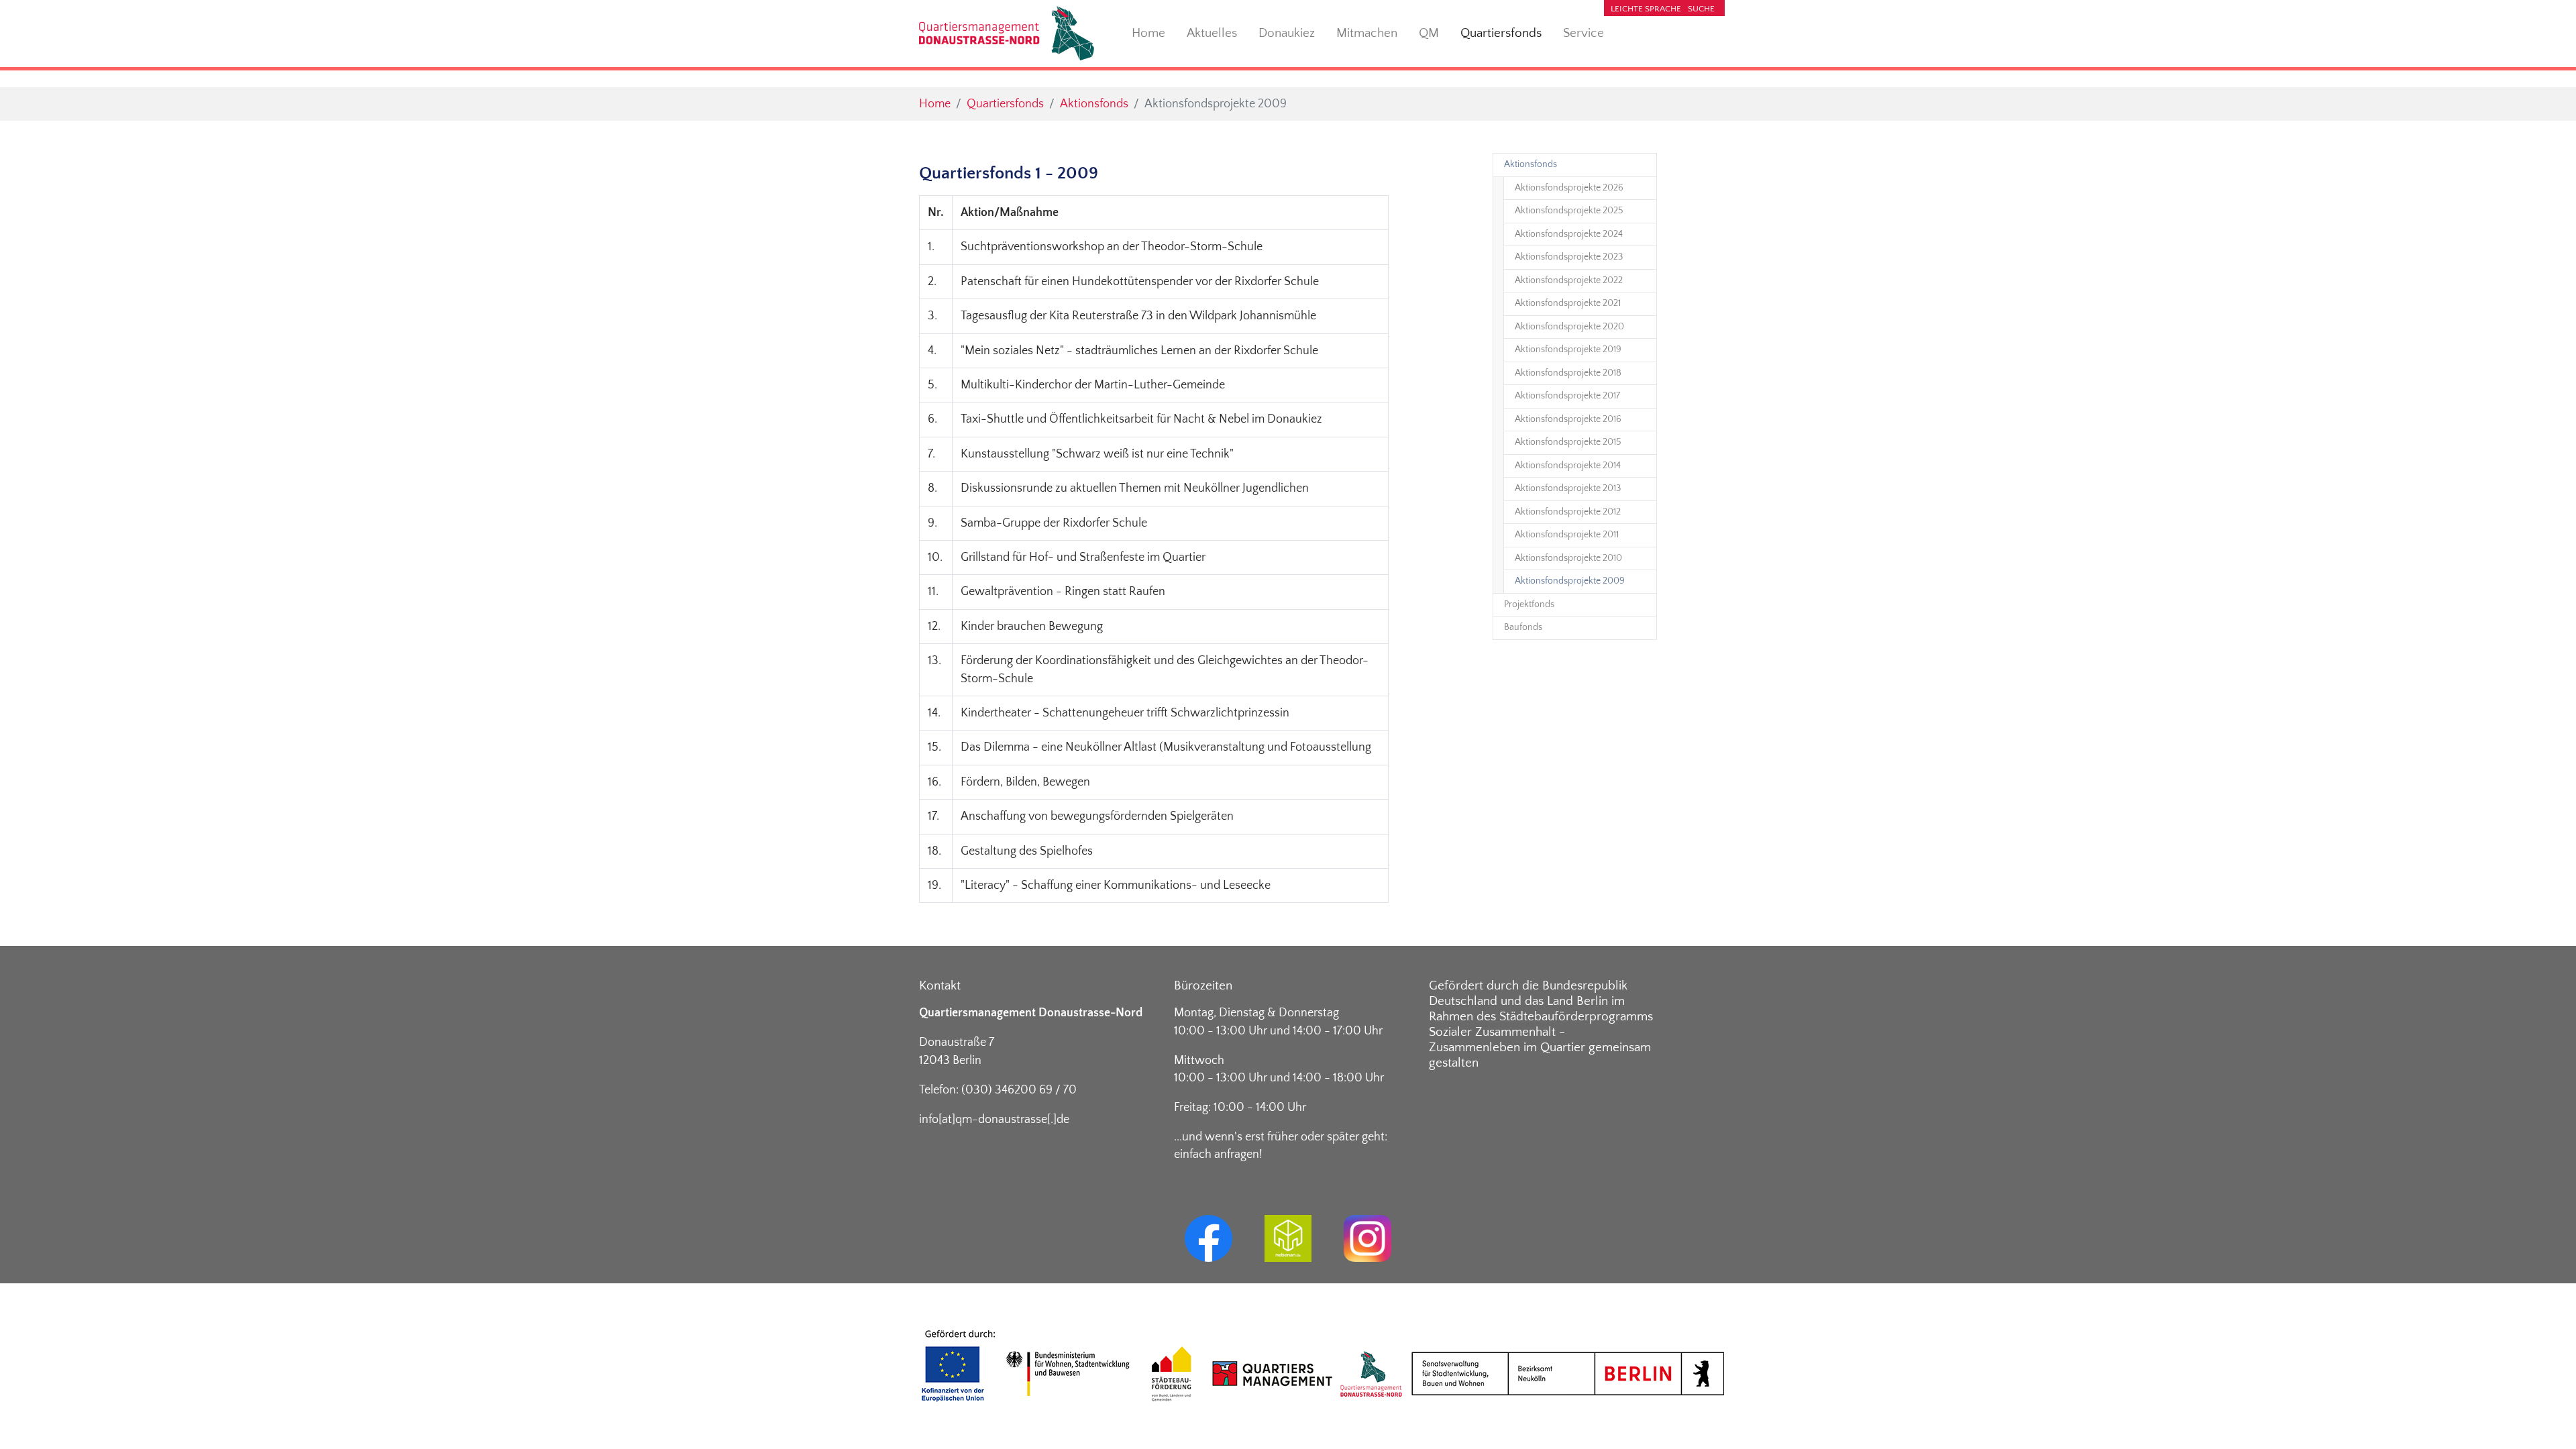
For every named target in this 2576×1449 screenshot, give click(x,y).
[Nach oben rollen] (2545, 1418)
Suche (1701, 9)
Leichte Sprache (1646, 9)
